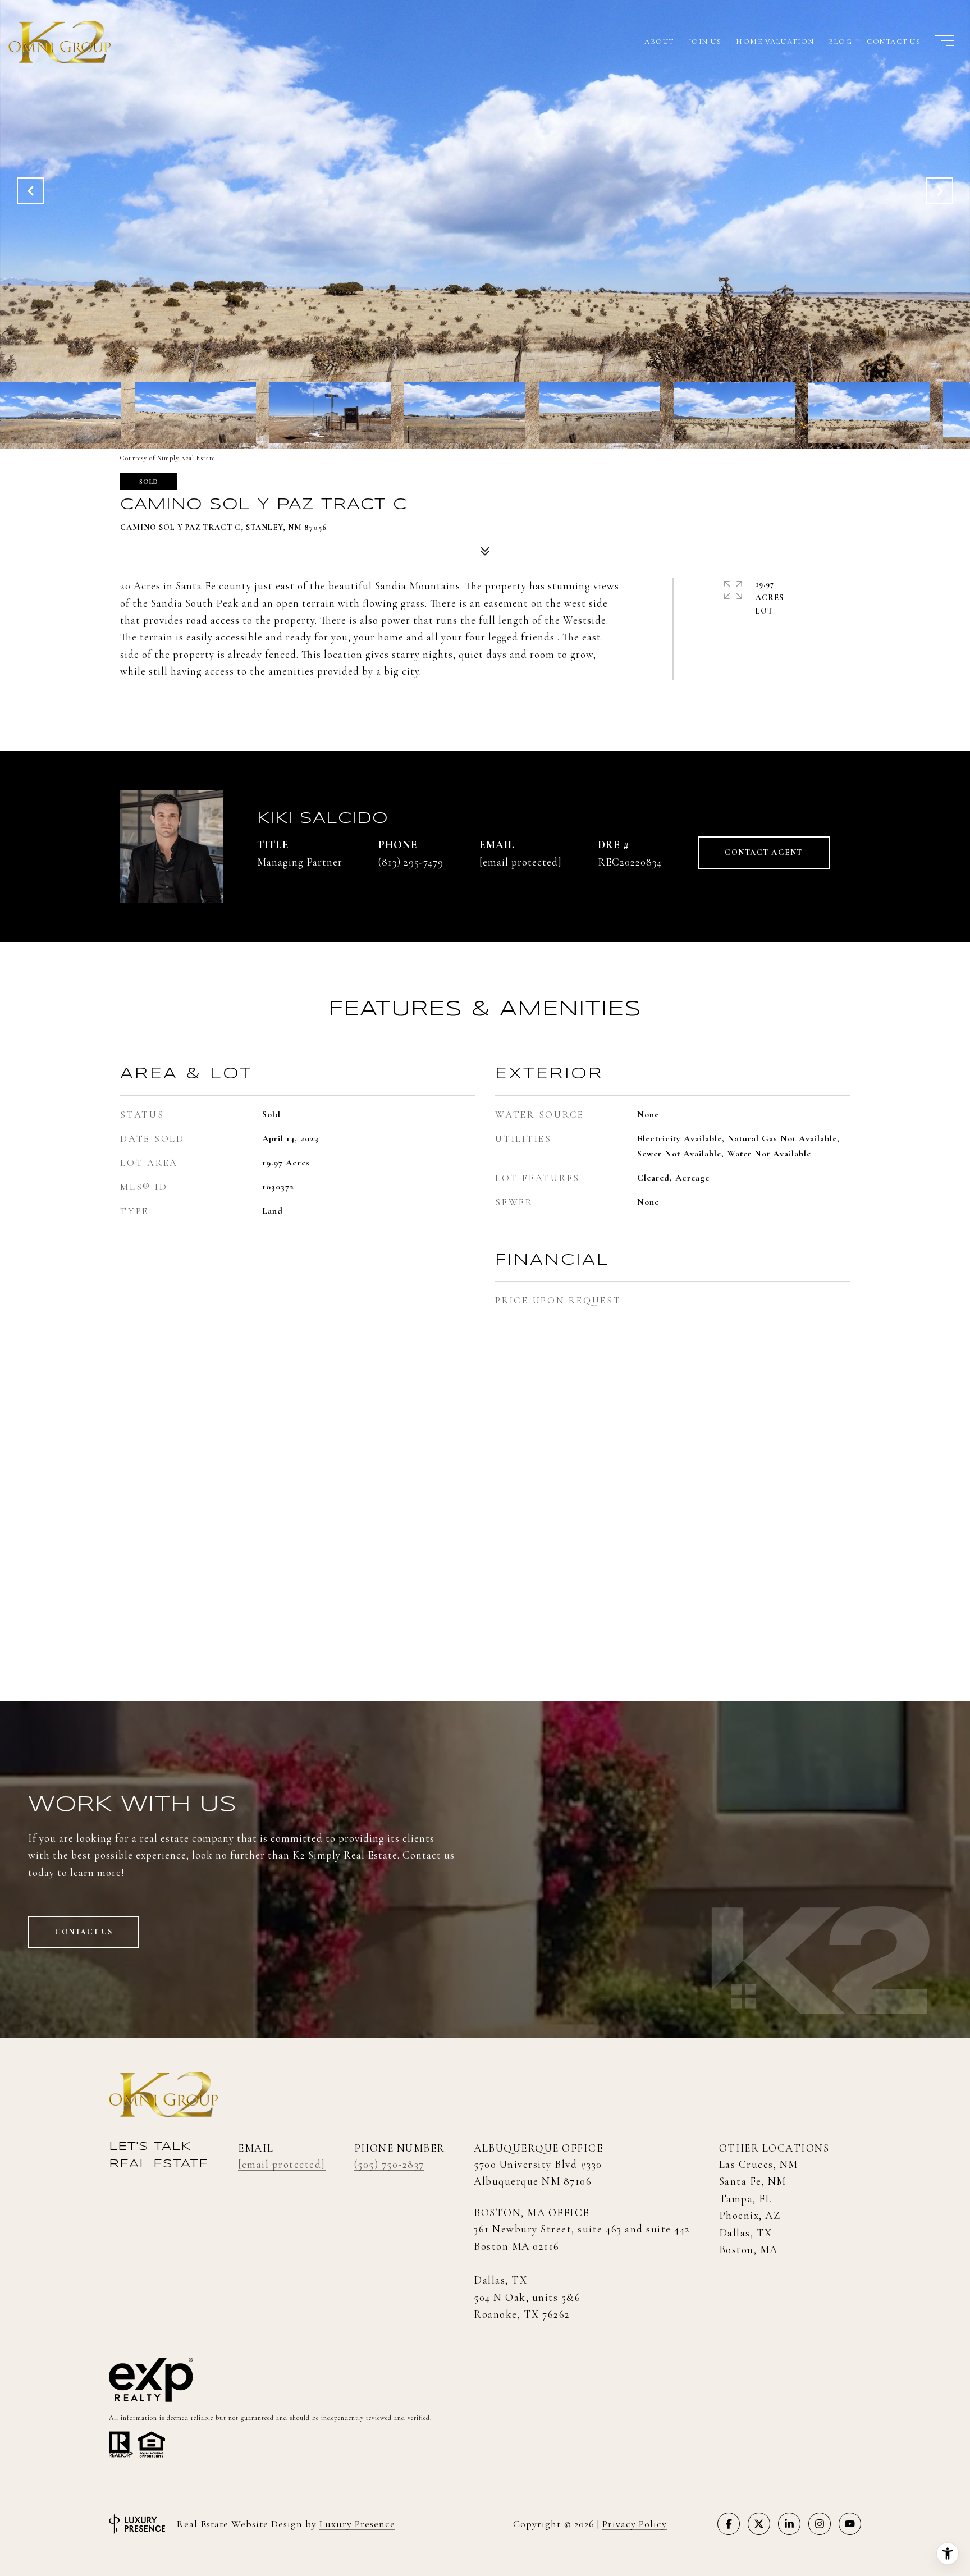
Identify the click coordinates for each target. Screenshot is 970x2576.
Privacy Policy (635, 2524)
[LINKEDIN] (789, 2524)
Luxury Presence (357, 2524)
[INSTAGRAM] (820, 2524)
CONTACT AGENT (764, 852)
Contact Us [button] (84, 1932)
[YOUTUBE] (850, 2524)
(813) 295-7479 (411, 862)
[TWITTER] (759, 2524)
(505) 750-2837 (389, 2164)
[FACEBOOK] (729, 2524)
